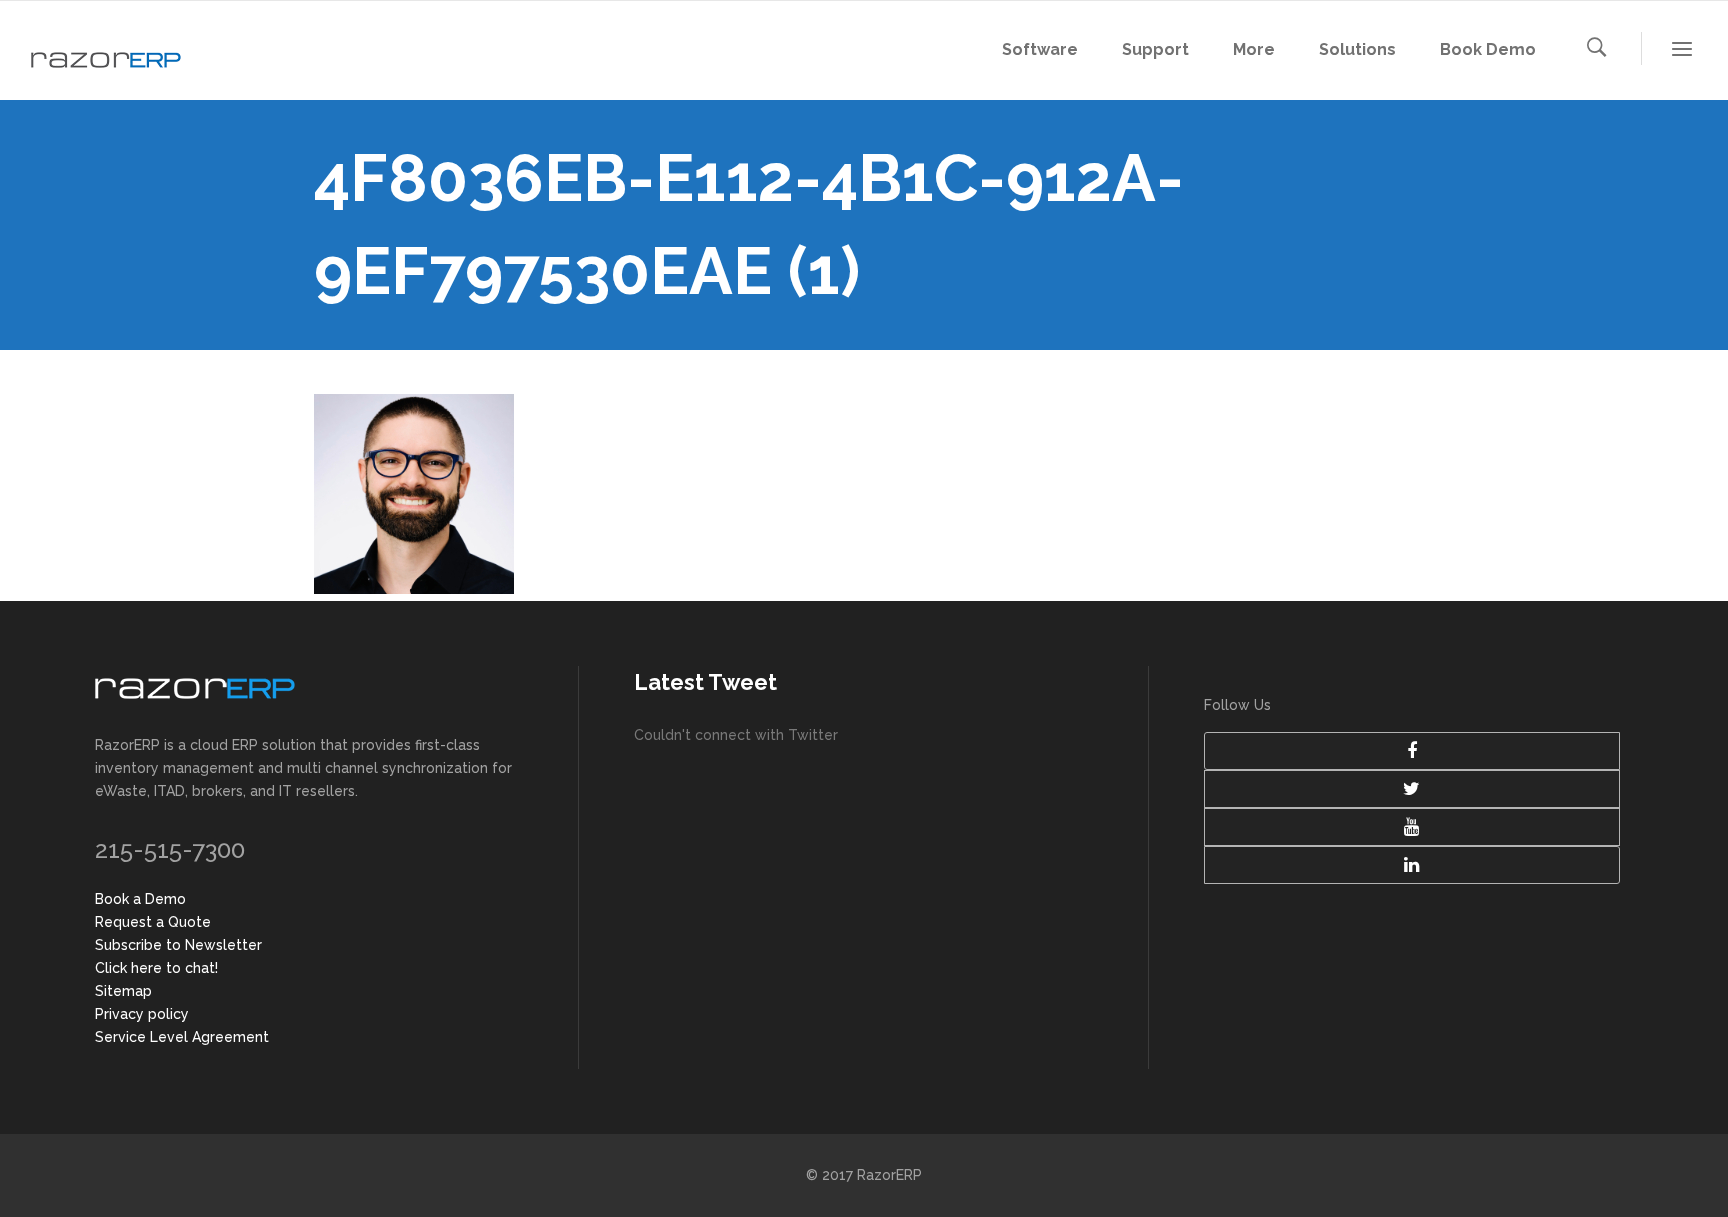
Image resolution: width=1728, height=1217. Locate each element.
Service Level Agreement (182, 1037)
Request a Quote (153, 922)
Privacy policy (142, 1014)
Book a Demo (140, 899)
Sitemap (123, 991)
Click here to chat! (156, 968)
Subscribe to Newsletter (178, 945)
